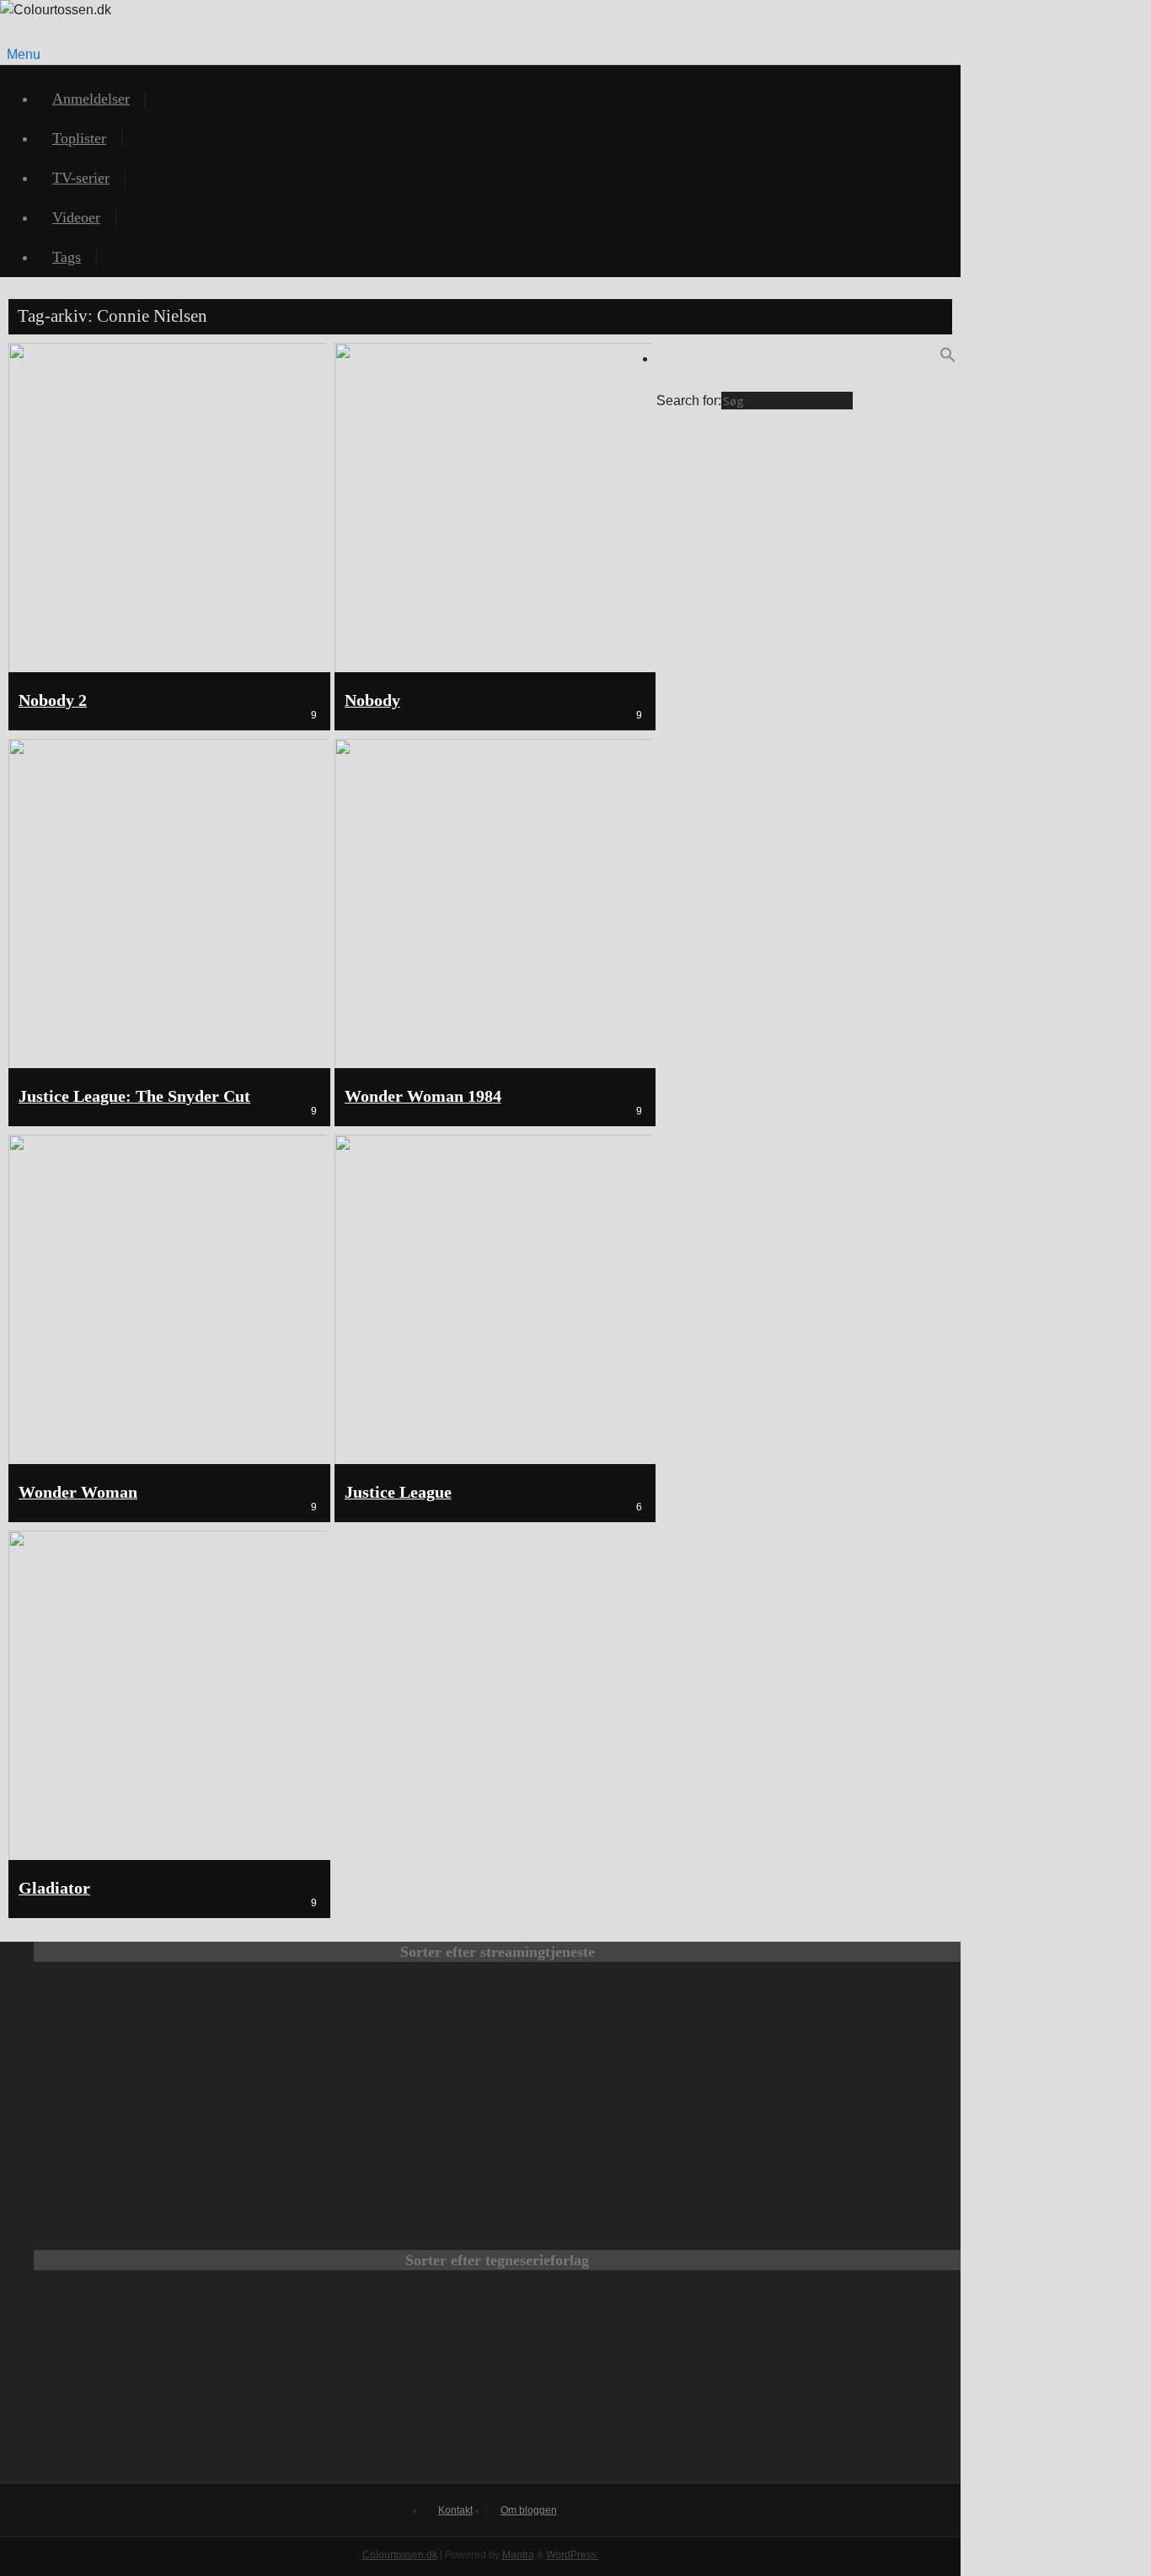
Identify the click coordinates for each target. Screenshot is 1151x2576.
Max (158, 2034)
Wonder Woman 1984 (423, 1096)
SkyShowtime (610, 2149)
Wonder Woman (78, 1492)
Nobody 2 (53, 700)
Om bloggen (529, 2510)
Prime (610, 2034)
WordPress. (573, 2555)
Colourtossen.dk (400, 2555)
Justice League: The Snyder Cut (134, 1096)
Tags (67, 257)
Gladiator (54, 1888)
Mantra (518, 2555)
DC (275, 2385)
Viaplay (384, 2149)
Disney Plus (836, 2034)
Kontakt (455, 2510)
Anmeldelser (91, 99)
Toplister (79, 138)
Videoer (76, 217)
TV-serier (81, 178)
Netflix (384, 2034)
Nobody (372, 700)
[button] (948, 358)
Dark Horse (720, 2385)
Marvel (497, 2385)
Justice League (398, 1492)
